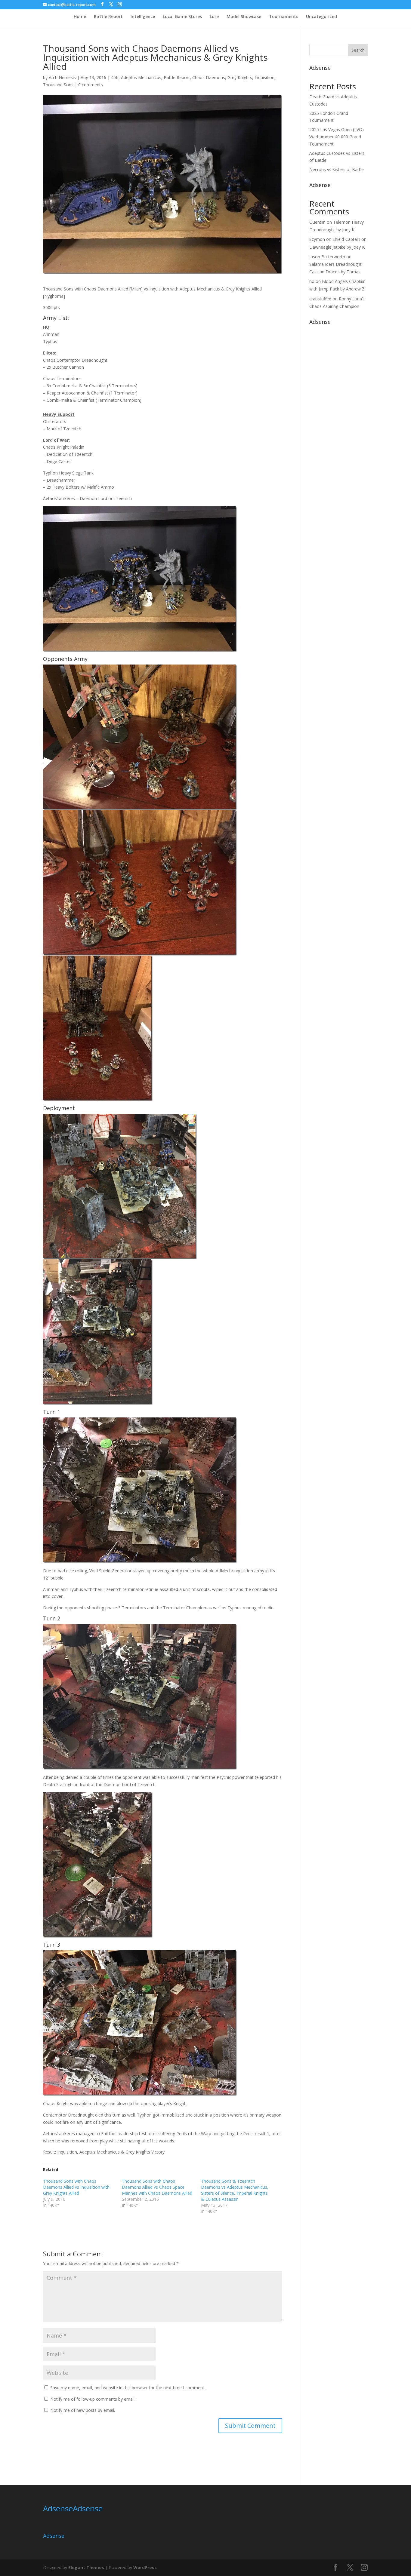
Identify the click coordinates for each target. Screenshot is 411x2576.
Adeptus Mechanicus (141, 77)
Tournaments (284, 17)
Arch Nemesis (62, 77)
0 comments (91, 85)
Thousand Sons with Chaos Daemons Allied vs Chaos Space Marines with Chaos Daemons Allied (157, 2187)
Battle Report (108, 17)
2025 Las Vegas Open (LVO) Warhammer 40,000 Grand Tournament (337, 137)
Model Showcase (244, 17)
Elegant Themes (86, 2567)
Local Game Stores (182, 17)
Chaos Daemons (209, 77)
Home (80, 17)
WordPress (145, 2567)
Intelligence (143, 17)
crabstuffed (320, 299)
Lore (214, 17)
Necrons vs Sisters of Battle (337, 169)
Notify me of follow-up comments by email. (93, 2399)
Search (358, 50)
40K (115, 77)
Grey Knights (240, 77)
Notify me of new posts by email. (83, 2410)
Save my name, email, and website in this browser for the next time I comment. (128, 2388)
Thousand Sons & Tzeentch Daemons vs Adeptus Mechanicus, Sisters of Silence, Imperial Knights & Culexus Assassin (235, 2190)
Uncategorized (321, 17)
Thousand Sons (58, 85)
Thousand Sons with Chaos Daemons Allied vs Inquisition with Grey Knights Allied (76, 2187)
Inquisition (264, 77)
